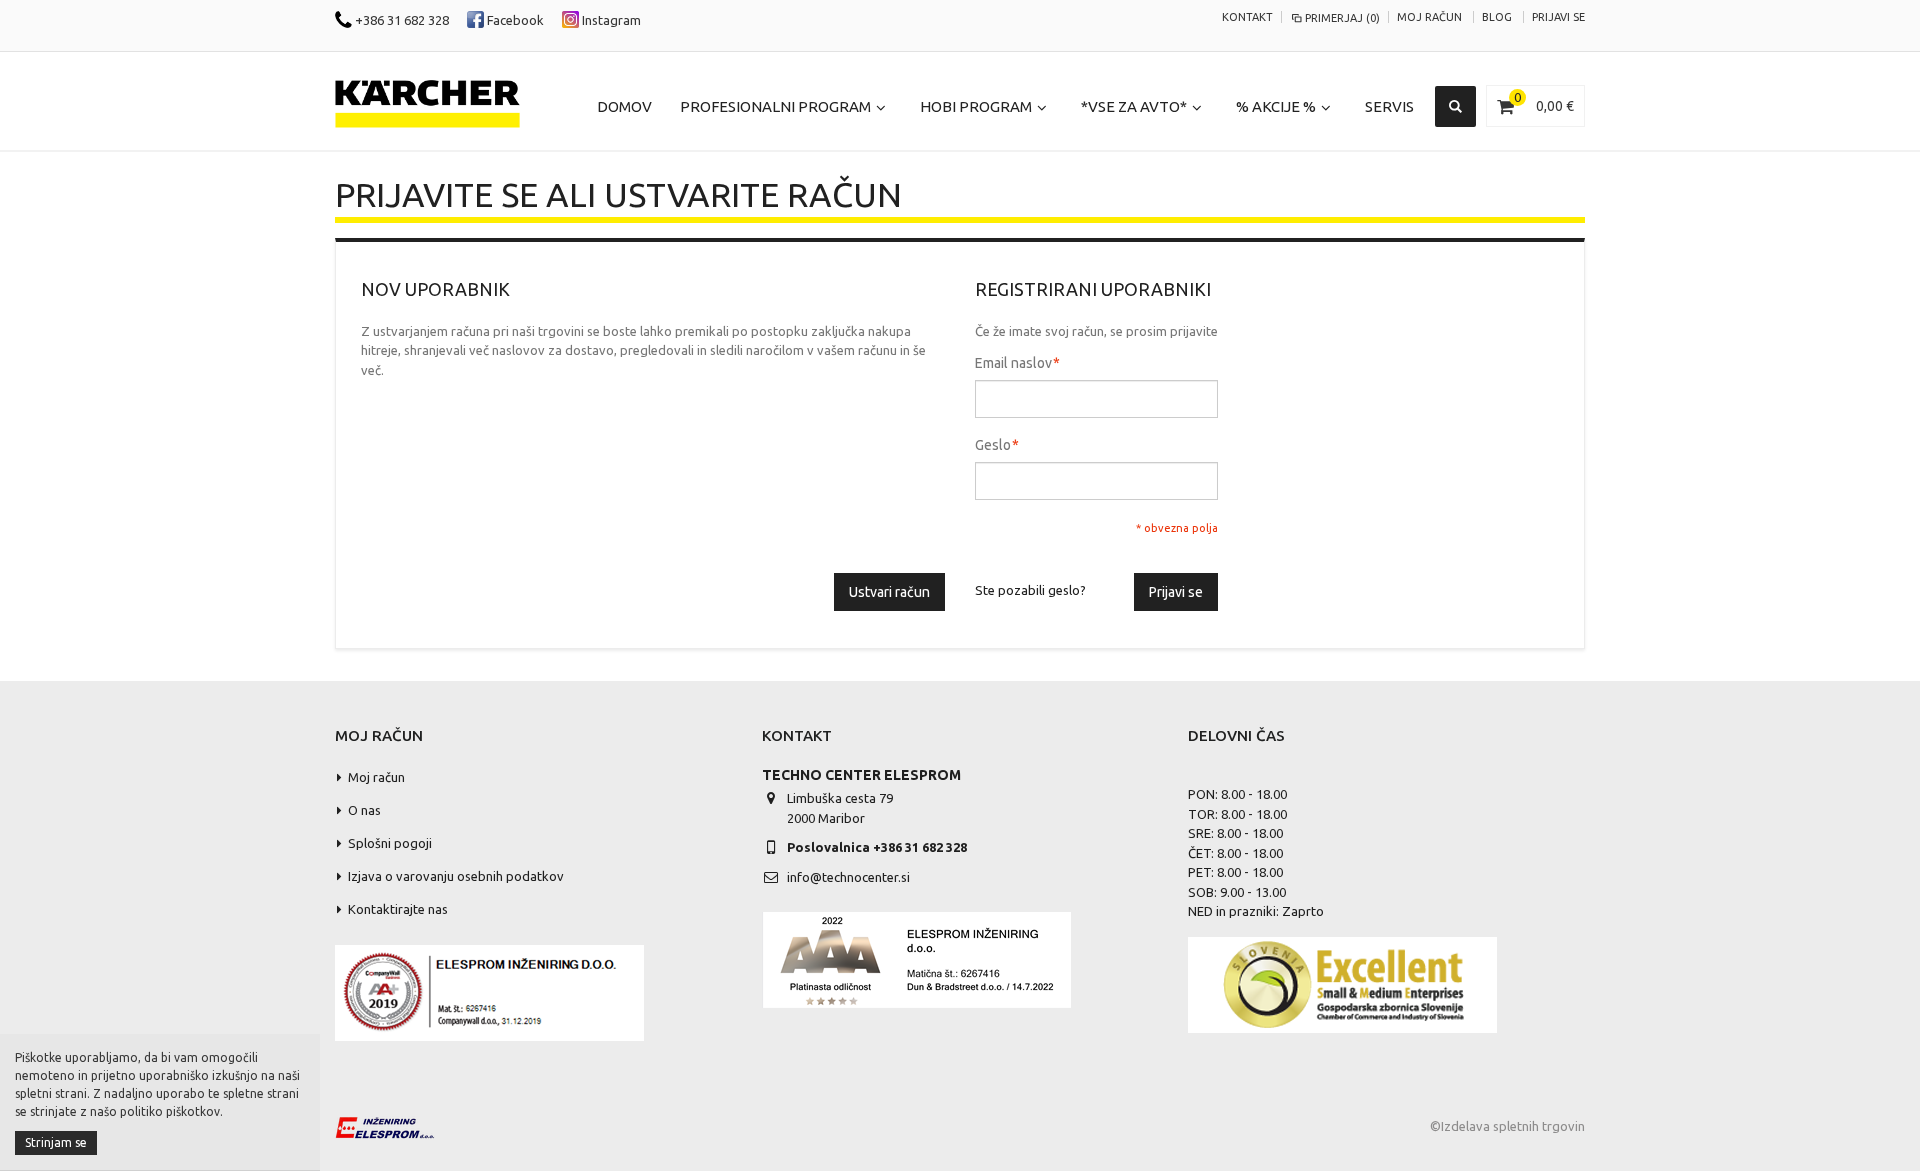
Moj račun (1429, 17)
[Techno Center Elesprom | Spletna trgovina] (427, 104)
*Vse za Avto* (1134, 106)
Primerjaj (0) (1342, 18)
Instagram (610, 20)
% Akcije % (1276, 106)
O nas (364, 810)
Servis (1389, 106)
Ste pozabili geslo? (1030, 590)
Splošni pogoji (390, 843)
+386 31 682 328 (400, 20)
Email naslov (1013, 363)
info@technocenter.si (848, 877)
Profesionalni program (775, 106)
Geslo (993, 445)
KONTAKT (1247, 17)
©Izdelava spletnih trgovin (1507, 1126)
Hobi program (976, 106)
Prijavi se (1558, 17)
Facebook (514, 20)
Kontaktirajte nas (398, 909)
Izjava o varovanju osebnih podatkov (456, 876)
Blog (1497, 17)
